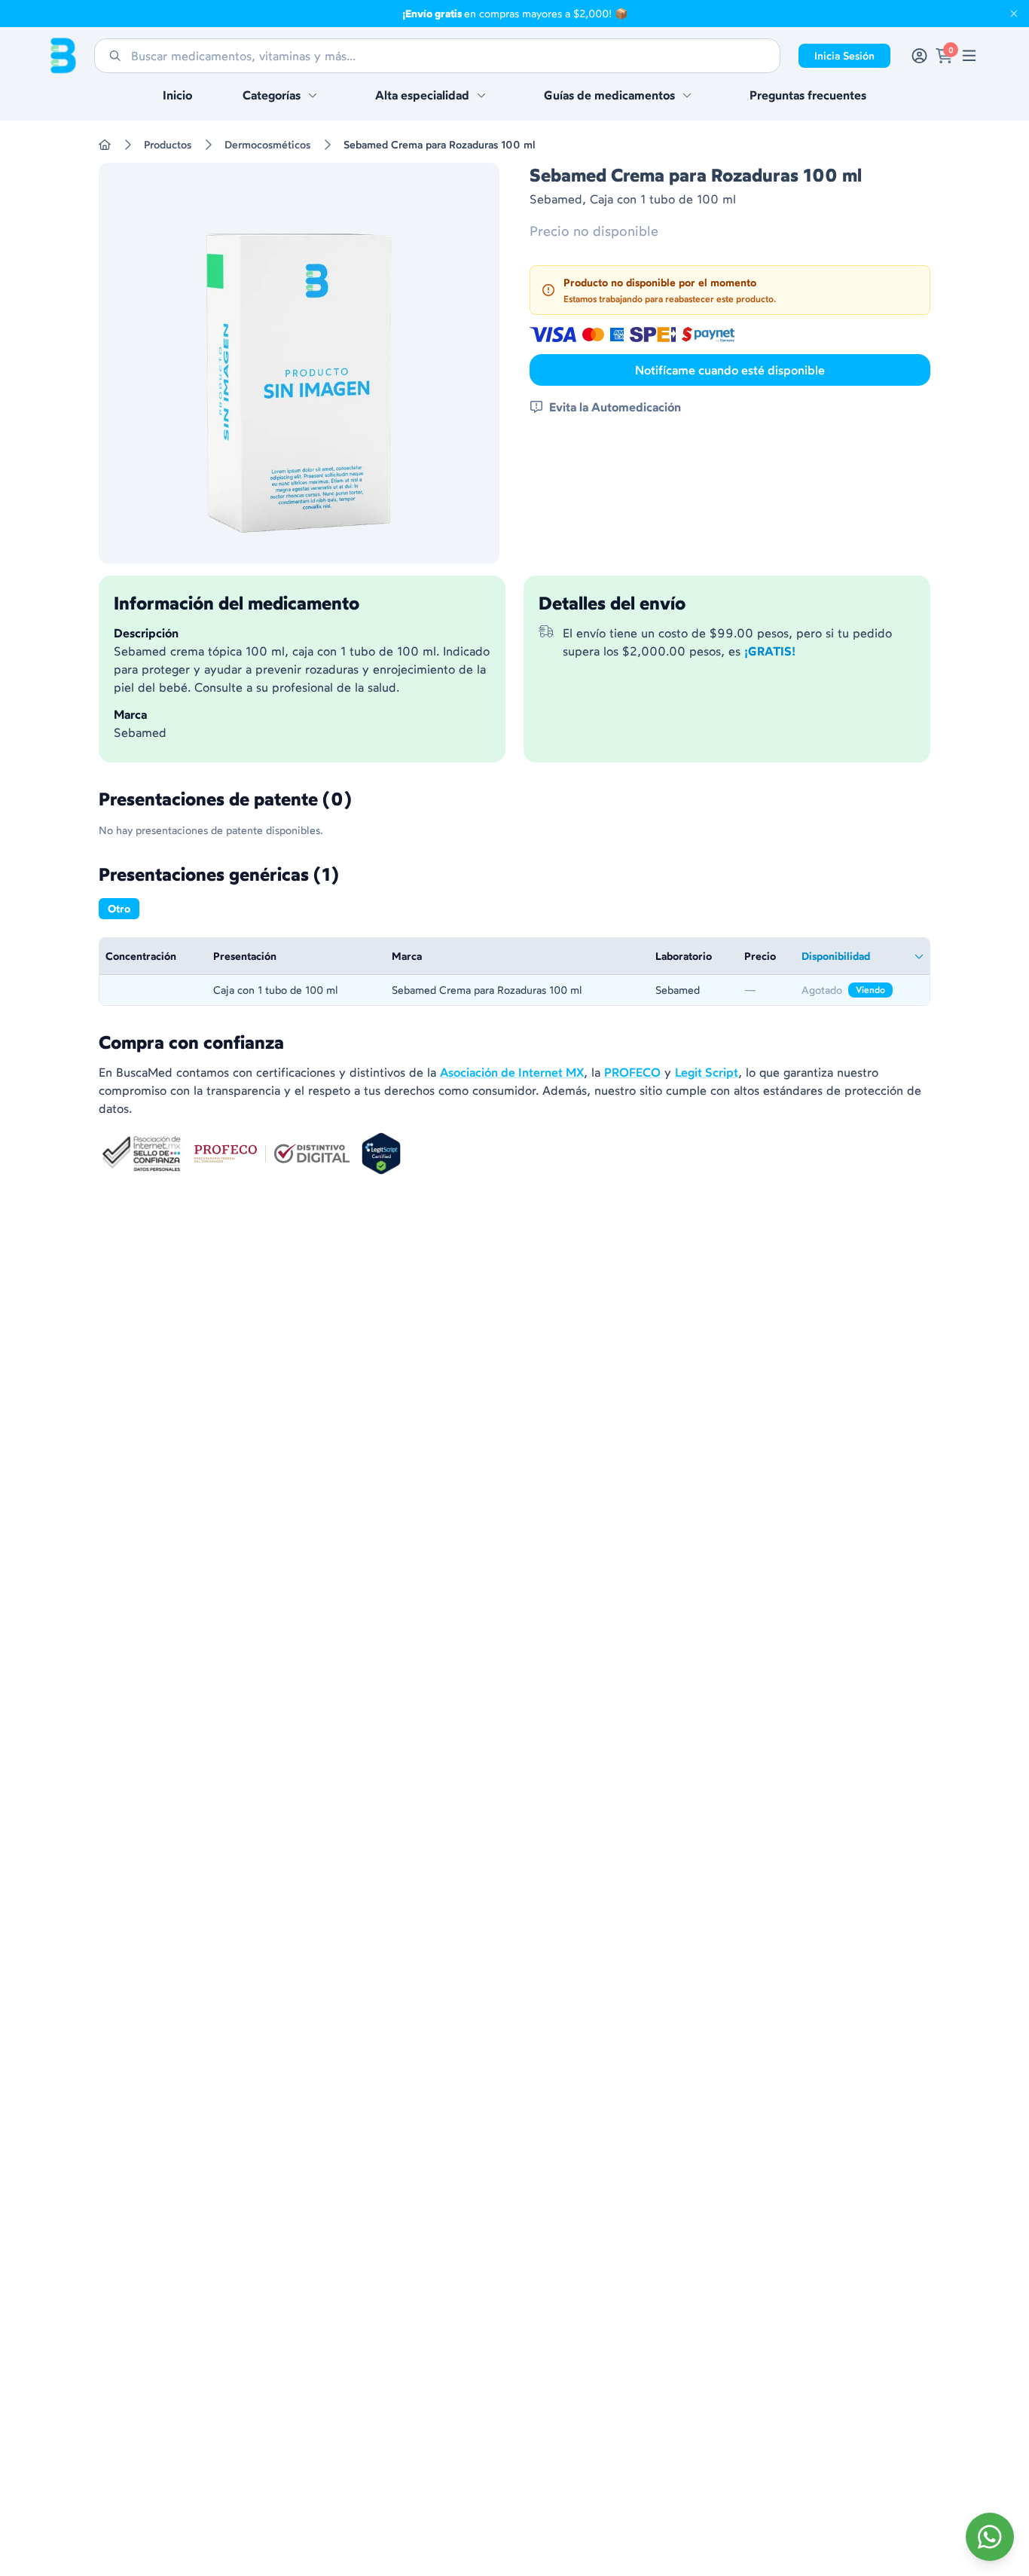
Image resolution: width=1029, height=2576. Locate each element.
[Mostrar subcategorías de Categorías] (313, 95)
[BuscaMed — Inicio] (63, 56)
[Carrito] (944, 56)
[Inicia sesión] (919, 56)
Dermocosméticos (267, 145)
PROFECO (632, 1072)
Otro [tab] (119, 909)
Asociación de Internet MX (512, 1072)
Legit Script (707, 1072)
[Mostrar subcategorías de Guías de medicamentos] (687, 95)
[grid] (514, 972)
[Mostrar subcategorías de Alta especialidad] (481, 95)
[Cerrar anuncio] (1014, 14)
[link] (969, 56)
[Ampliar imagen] (299, 363)
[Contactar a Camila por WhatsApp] (990, 2537)
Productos (168, 145)
